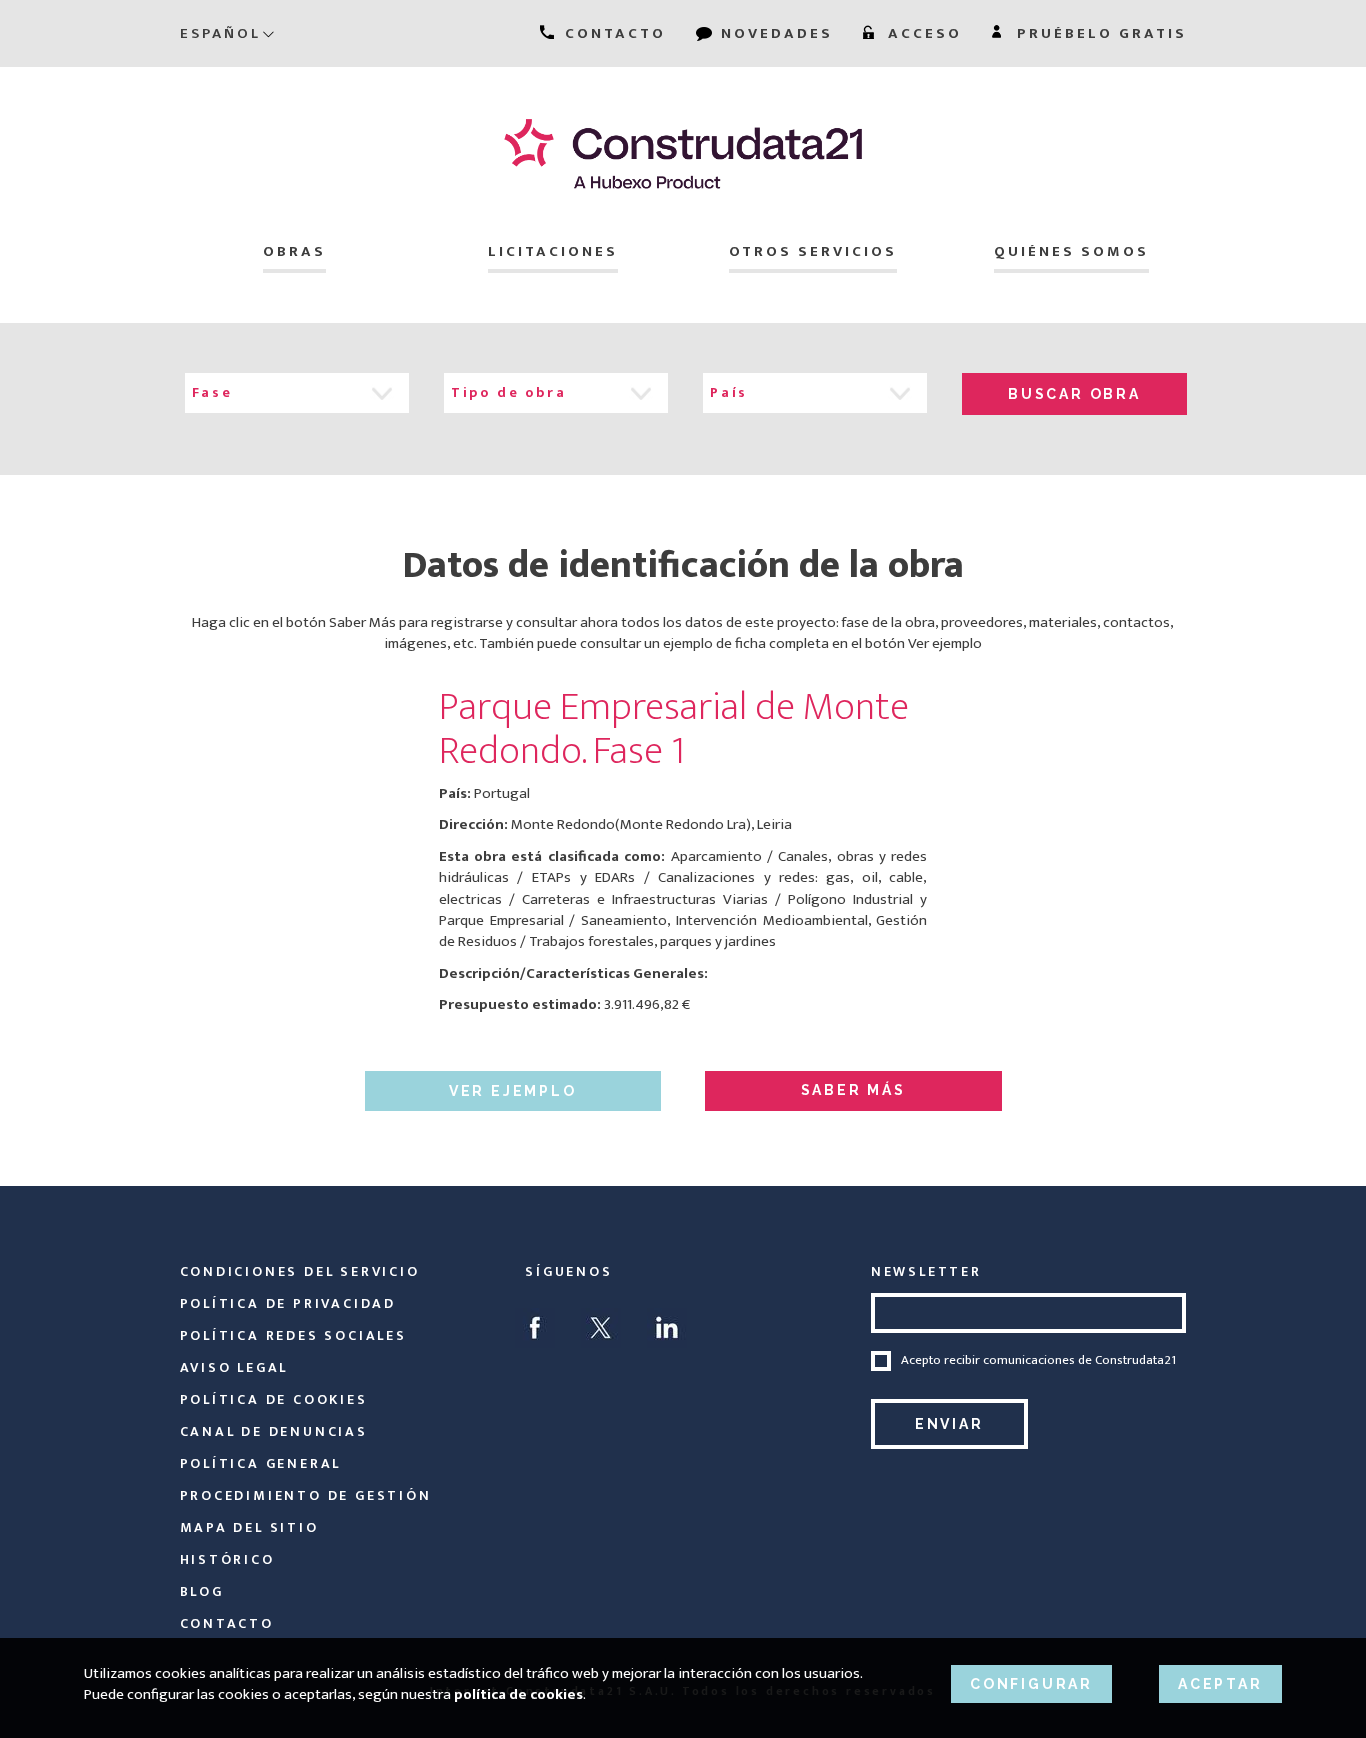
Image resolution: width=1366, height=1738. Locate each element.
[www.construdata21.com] (683, 153)
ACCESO (922, 33)
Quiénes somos (1071, 251)
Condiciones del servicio (300, 1271)
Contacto (227, 1623)
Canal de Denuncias (274, 1431)
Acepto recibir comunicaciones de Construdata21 (1038, 1361)
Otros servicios (813, 251)
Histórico (227, 1559)
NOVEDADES (774, 33)
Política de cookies (274, 1399)
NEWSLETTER (926, 1271)
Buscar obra (1074, 394)
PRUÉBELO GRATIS (1099, 33)
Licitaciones (553, 251)
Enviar (949, 1424)
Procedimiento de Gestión (306, 1495)
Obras (294, 251)
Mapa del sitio (249, 1527)
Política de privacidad (288, 1303)
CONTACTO (612, 33)
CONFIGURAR (1031, 1684)
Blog (202, 1591)
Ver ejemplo (513, 1091)
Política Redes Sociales (293, 1335)
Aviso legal (234, 1367)
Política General (261, 1463)
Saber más (853, 1090)
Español (220, 33)
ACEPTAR (1220, 1684)
